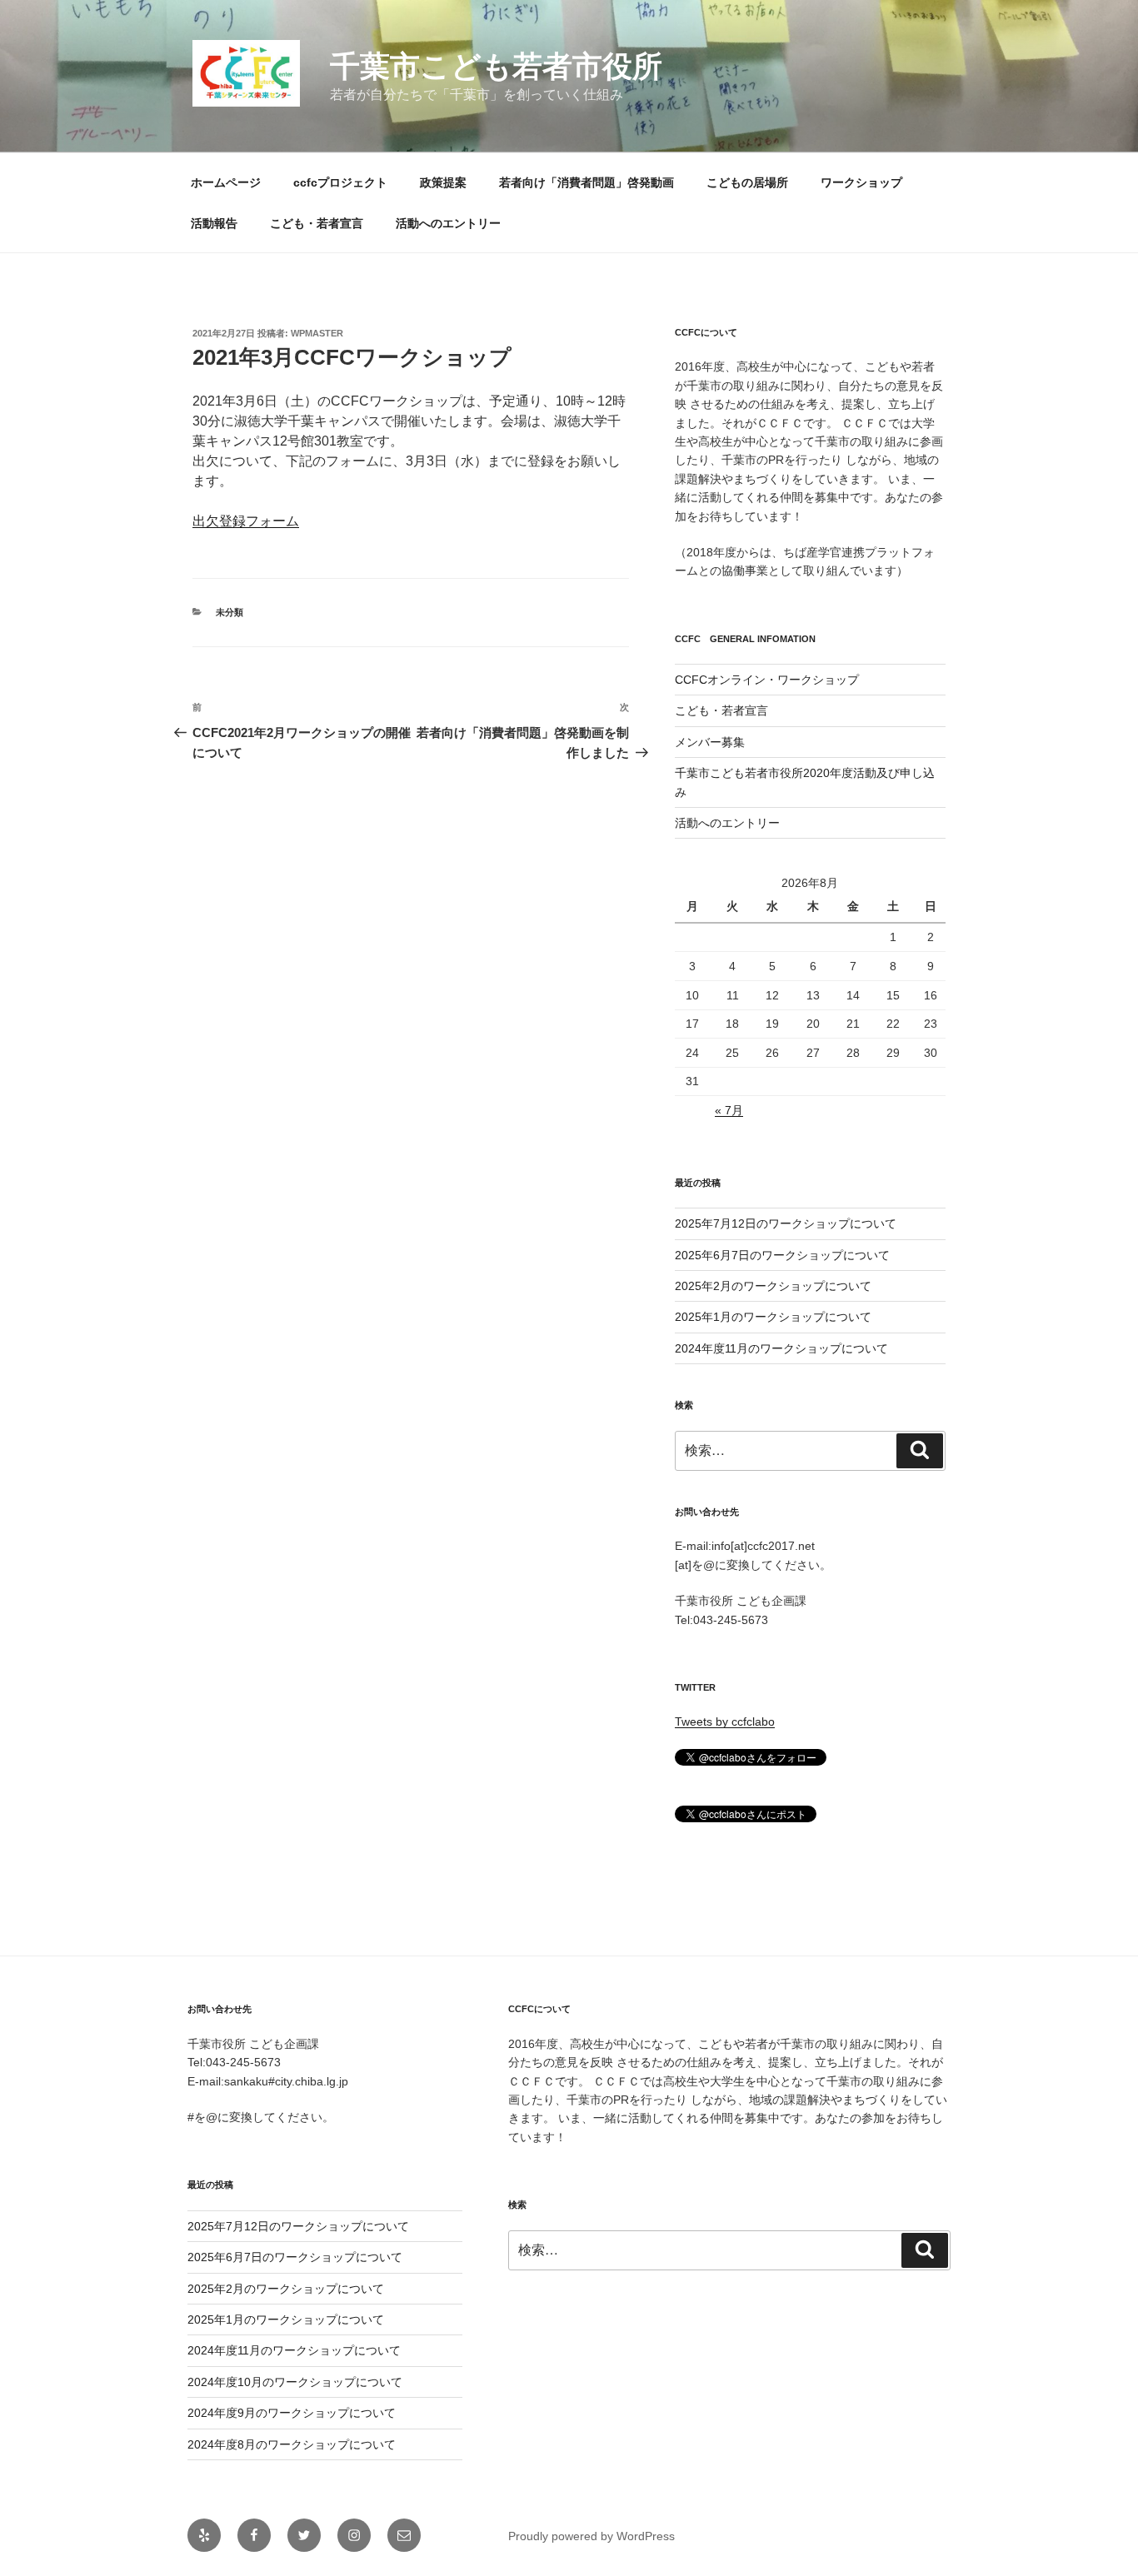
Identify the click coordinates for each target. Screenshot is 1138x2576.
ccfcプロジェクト (340, 182)
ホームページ (226, 182)
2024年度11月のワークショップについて (781, 1348)
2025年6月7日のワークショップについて (782, 1255)
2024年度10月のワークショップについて (295, 2382)
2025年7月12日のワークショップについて (786, 1223)
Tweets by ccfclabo (725, 1721)
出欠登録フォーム (246, 521)
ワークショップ (861, 182)
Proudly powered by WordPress (591, 2536)
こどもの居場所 (747, 182)
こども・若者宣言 (317, 223)
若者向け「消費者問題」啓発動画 (586, 182)
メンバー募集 (710, 742)
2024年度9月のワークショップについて (292, 2413)
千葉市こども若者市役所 (496, 66)
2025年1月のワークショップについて (773, 1317)
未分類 (230, 612)
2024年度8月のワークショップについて (292, 2444)
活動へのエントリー (448, 223)
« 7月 (729, 1110)
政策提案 (443, 182)
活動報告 (214, 223)
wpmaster (317, 333)
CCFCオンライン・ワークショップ (767, 680)
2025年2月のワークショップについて (773, 1286)
